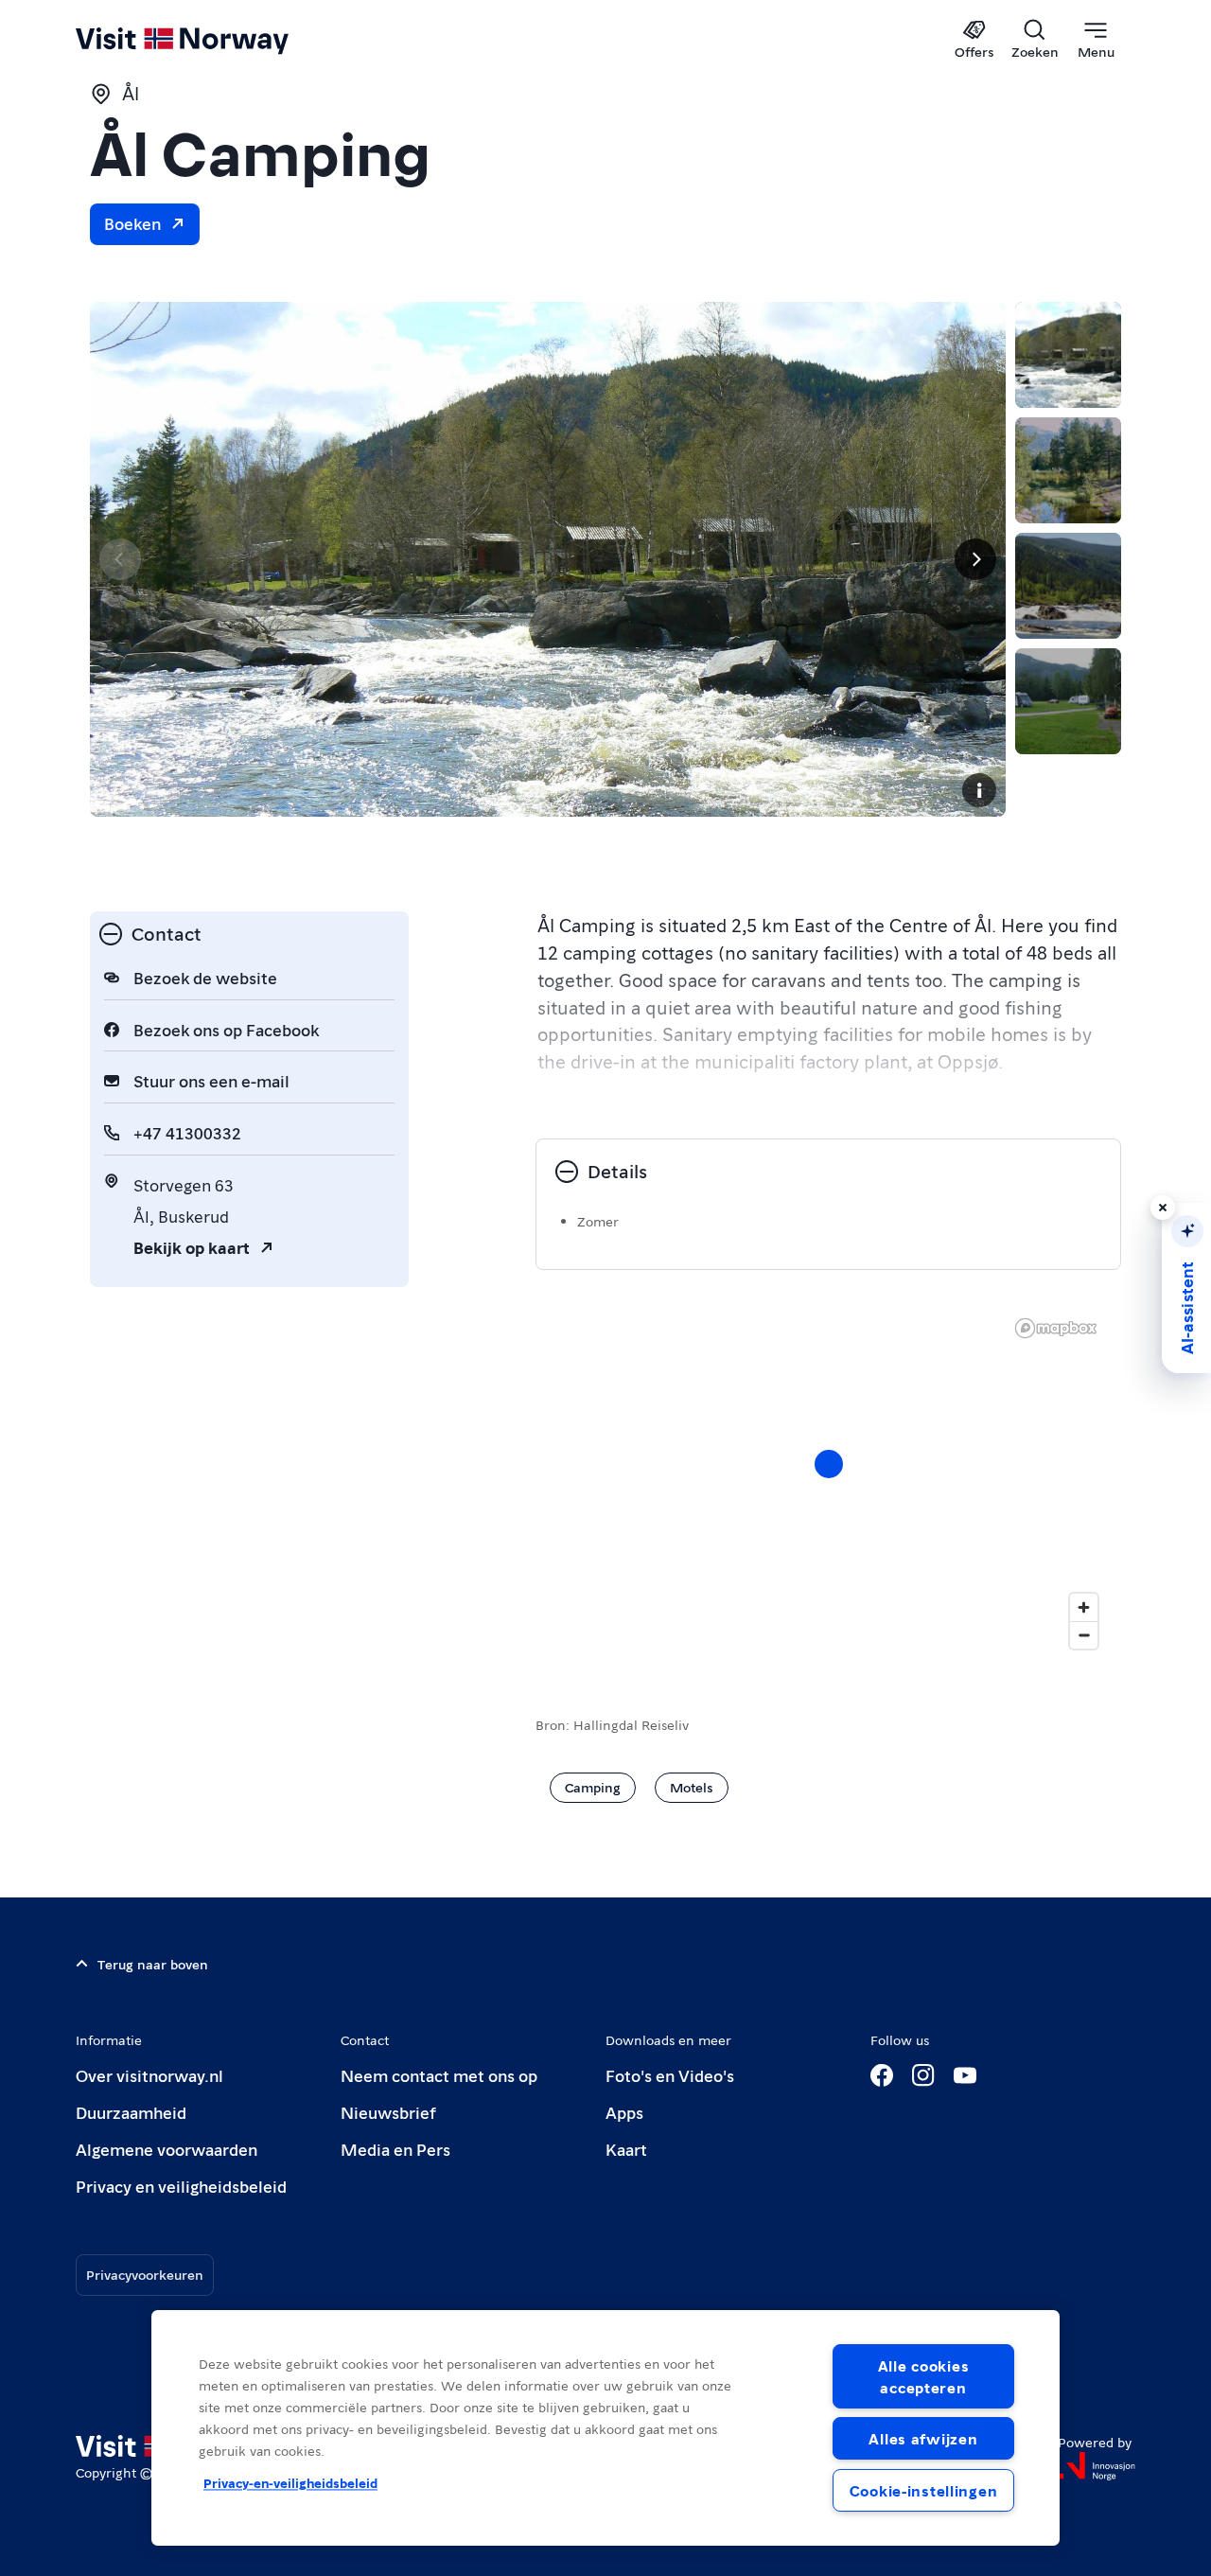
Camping (593, 1787)
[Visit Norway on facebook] (882, 2075)
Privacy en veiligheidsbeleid (181, 2186)
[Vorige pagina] (120, 559)
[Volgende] (975, 559)
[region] (605, 2428)
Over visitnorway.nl (149, 2075)
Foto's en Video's (670, 2075)
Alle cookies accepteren (924, 2376)
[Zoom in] (1084, 1607)
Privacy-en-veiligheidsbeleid (290, 2483)
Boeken (132, 223)
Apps (624, 2112)
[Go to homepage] (213, 40)
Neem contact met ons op (439, 2075)
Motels (692, 1787)
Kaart (626, 2149)
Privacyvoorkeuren (145, 2274)
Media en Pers (395, 2149)
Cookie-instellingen (924, 2490)
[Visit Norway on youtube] (965, 2075)
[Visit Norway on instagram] (923, 2075)
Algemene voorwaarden (167, 2149)
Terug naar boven (153, 1964)
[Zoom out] (1084, 1635)
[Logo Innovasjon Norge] (1097, 2466)
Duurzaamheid (131, 2112)
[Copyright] (979, 790)
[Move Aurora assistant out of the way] (1163, 1208)
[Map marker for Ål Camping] (829, 1464)
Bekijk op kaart (192, 1247)
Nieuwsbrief (388, 2112)
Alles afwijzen (923, 2438)
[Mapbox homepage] (1056, 1328)
